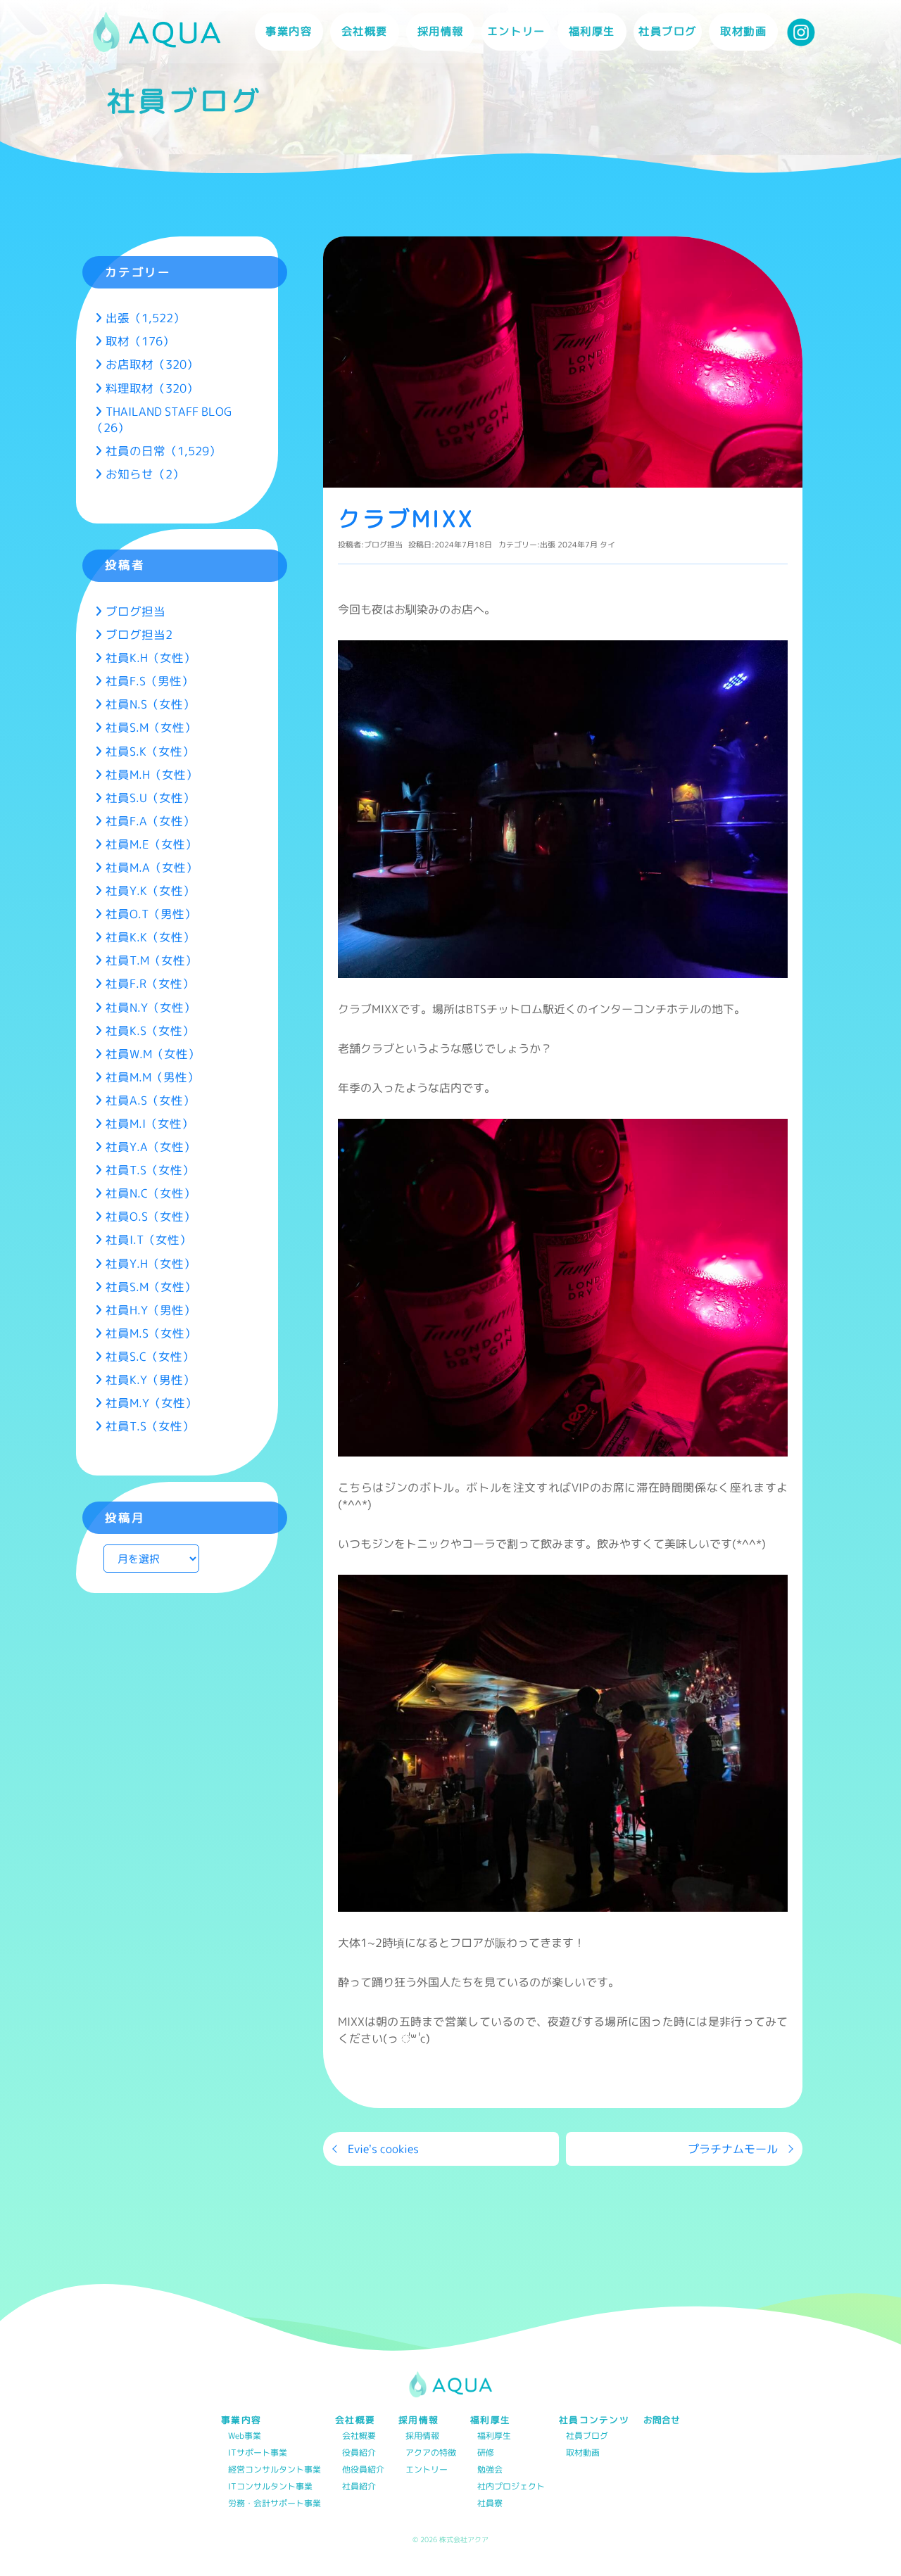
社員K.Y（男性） (150, 1379)
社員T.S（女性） (150, 1170)
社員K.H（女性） (151, 658)
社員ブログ (668, 31)
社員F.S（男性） (150, 681)
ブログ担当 (383, 545)
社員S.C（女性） (150, 1356)
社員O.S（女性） (151, 1216)
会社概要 (359, 2436)
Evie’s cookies (383, 2149)
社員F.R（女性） (150, 983)
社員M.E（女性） (151, 844)
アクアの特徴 (431, 2453)
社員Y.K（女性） (150, 890)
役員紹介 (359, 2453)
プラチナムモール (733, 2149)
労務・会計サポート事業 (275, 2504)
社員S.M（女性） (151, 727)
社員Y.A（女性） (151, 1147)
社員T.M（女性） (151, 960)
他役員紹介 (363, 2470)
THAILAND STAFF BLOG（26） (162, 419)
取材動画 (743, 31)
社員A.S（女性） (150, 1100)
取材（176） (140, 341)
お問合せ (662, 2420)
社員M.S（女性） (151, 1333)
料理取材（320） (152, 388)
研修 (486, 2453)
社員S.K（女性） (150, 751)
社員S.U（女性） (150, 798)
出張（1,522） (145, 318)
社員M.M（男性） (152, 1077)
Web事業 (245, 2436)
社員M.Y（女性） (151, 1403)
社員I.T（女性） (149, 1239)
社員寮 (490, 2504)
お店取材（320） (152, 364)
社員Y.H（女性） (151, 1263)
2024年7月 (578, 545)
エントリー (516, 31)
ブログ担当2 (139, 634)
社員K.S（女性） (150, 1030)
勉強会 (490, 2470)
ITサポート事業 (258, 2453)
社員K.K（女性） (150, 937)
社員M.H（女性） (152, 774)
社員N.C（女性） (151, 1193)
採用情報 (422, 2436)
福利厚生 (494, 2436)
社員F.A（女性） (150, 821)
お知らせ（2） (145, 474)
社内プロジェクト (511, 2487)
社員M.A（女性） (152, 867)
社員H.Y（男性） (151, 1310)
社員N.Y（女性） (151, 1007)
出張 (548, 545)
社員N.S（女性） (150, 704)
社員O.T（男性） (151, 914)
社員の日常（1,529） (163, 451)
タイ (607, 545)
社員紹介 (359, 2487)
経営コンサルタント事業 (275, 2470)
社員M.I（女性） (150, 1123)
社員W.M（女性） (153, 1054)
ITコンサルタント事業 (270, 2487)
